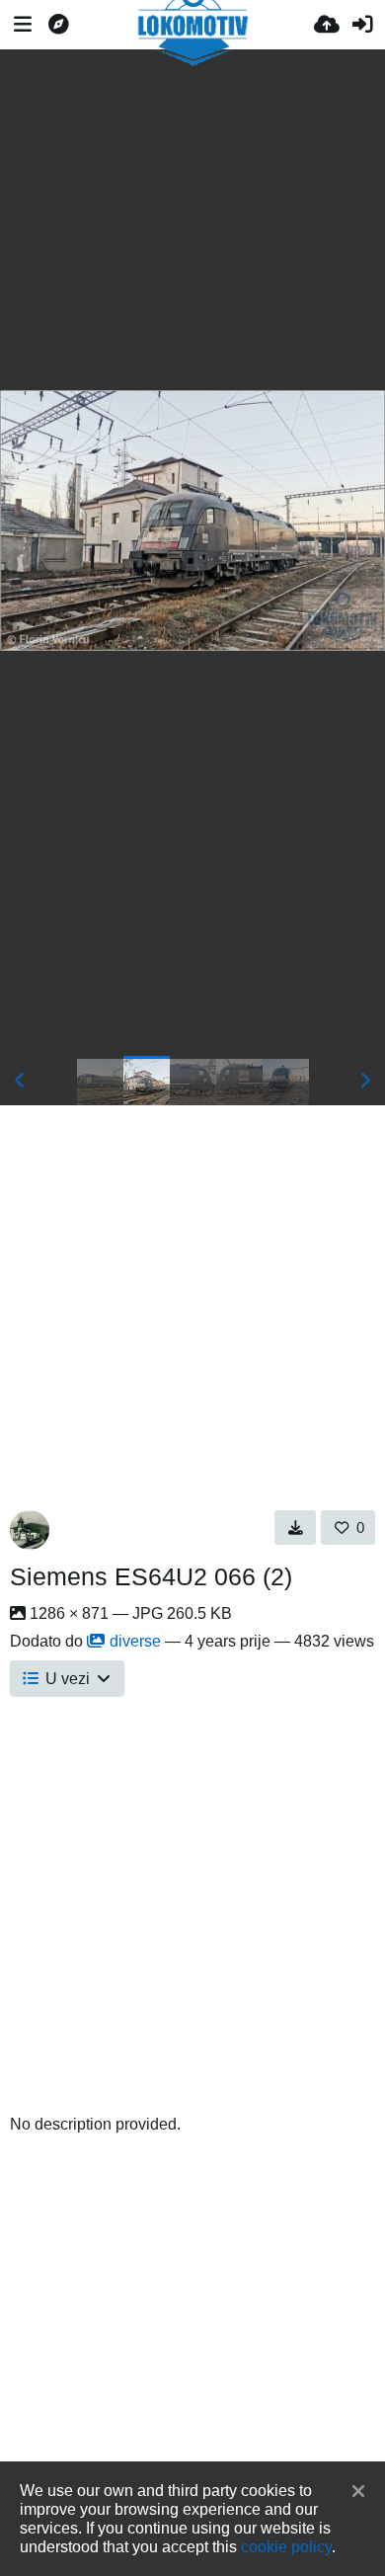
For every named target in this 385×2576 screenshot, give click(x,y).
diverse (135, 1641)
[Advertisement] (192, 220)
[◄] (20, 1081)
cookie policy (286, 2546)
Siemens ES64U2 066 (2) (151, 1576)
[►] (365, 1081)
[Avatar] (30, 1530)
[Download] (296, 1527)
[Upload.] (327, 25)
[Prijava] (362, 25)
